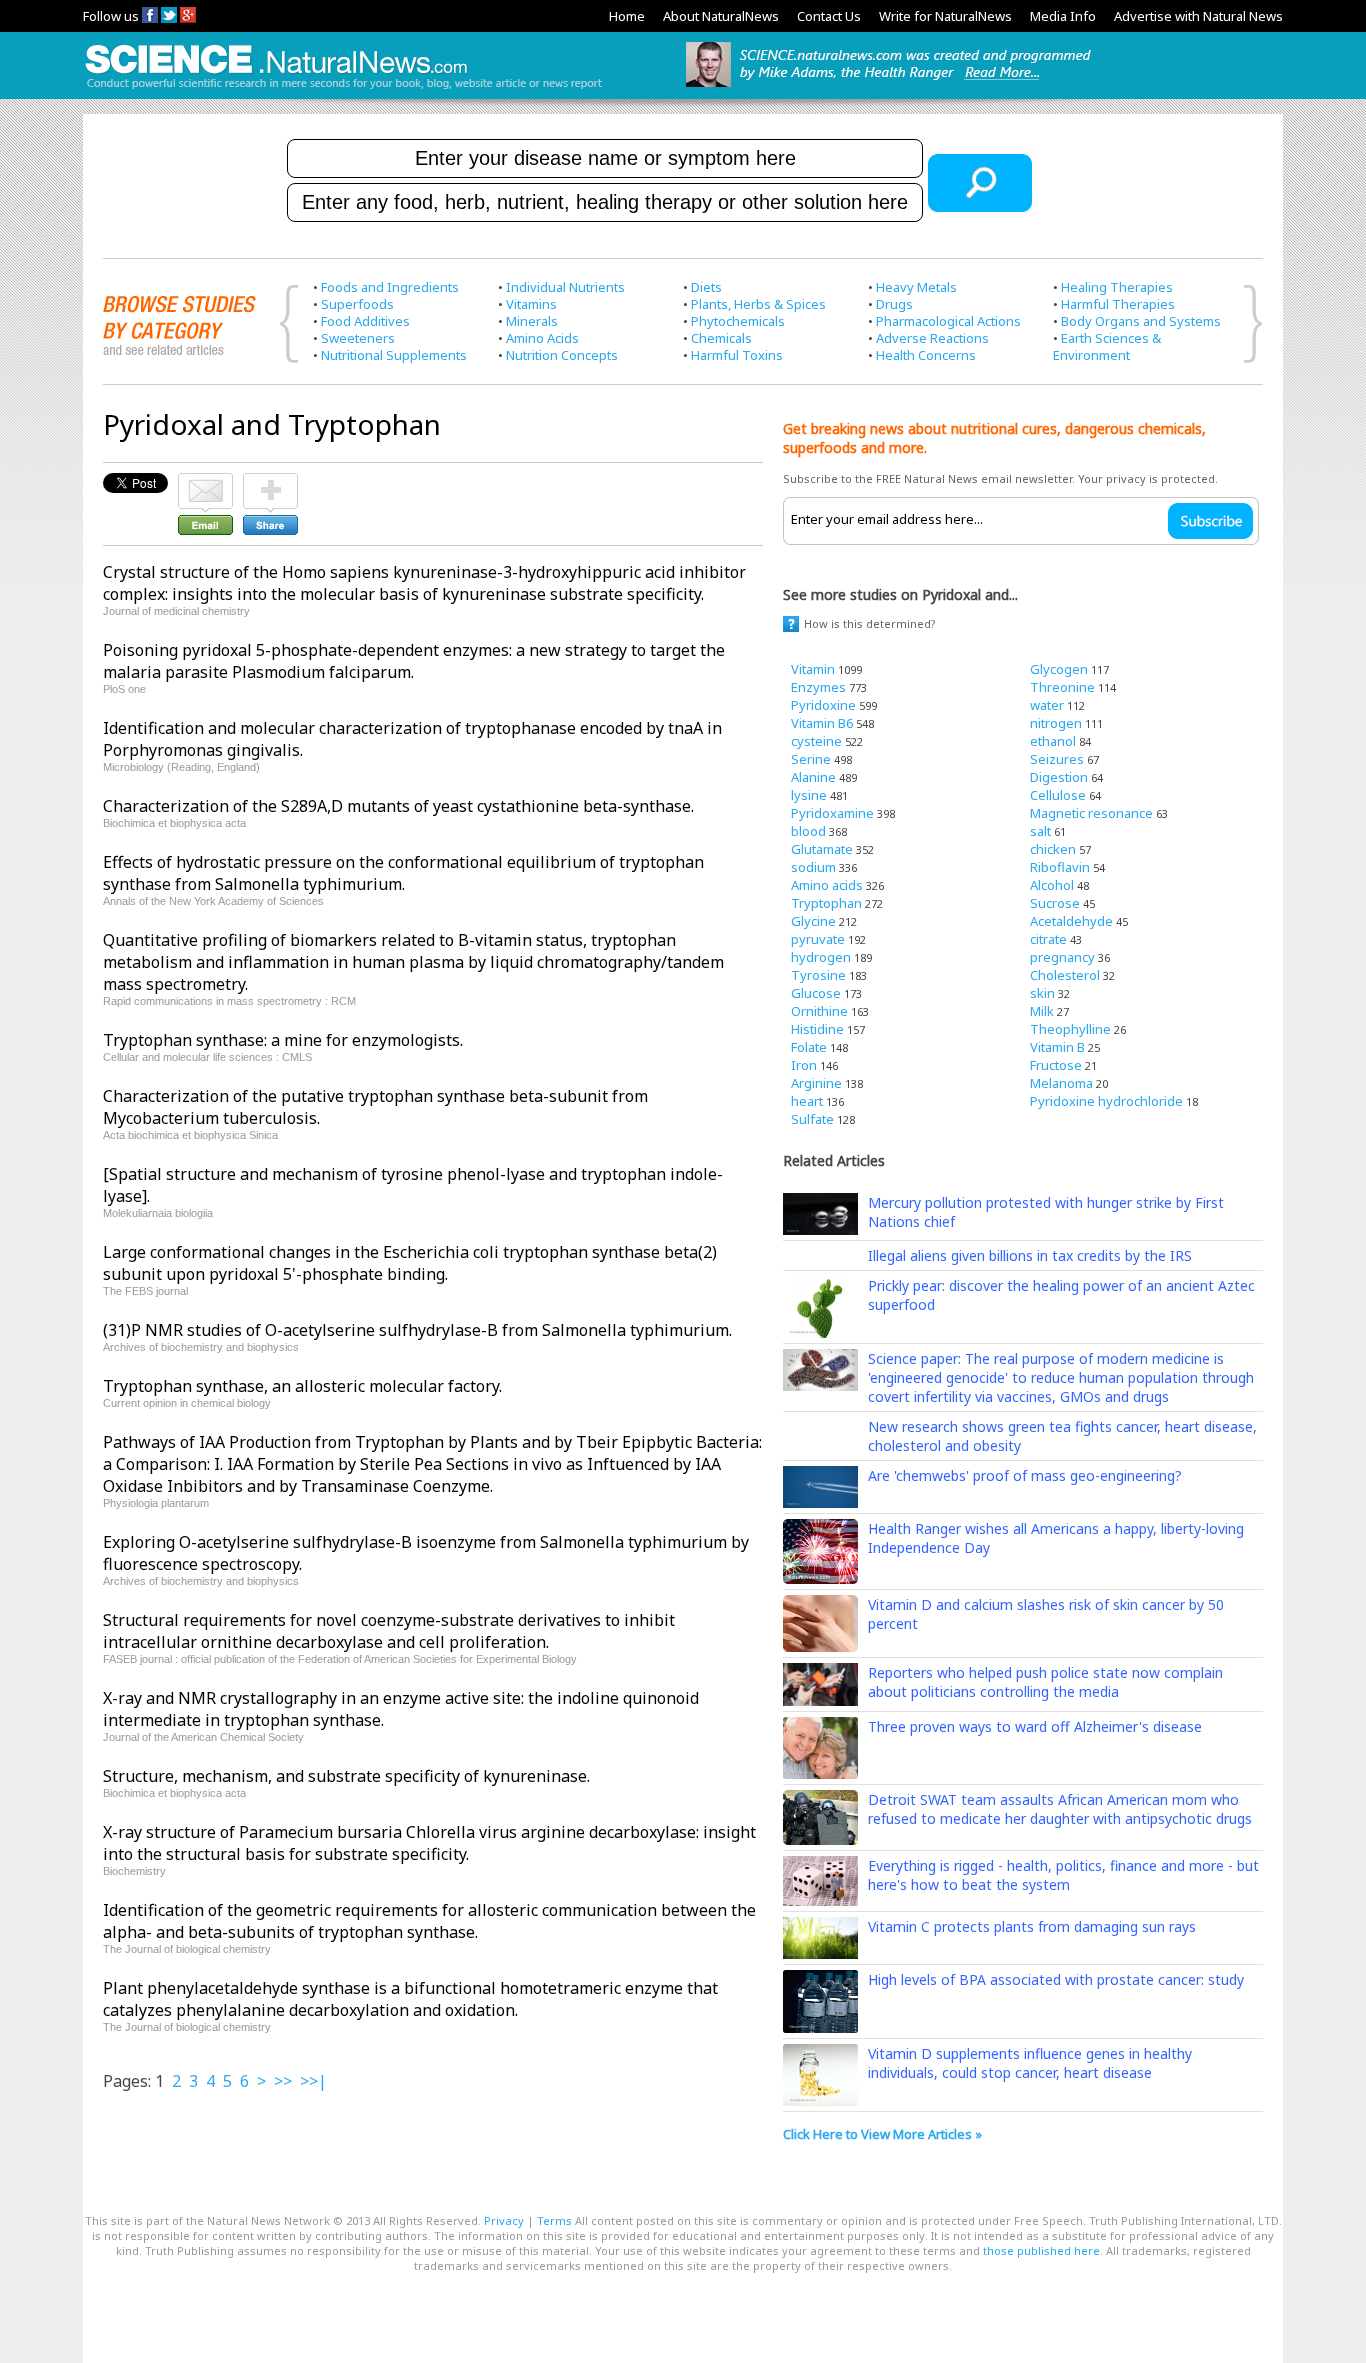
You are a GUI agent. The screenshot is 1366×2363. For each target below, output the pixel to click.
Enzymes (818, 687)
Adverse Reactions (932, 338)
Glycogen (1059, 669)
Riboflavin (1060, 867)
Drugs (894, 304)
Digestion (1059, 777)
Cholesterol (1065, 975)
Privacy (504, 2220)
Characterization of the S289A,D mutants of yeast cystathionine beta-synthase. (398, 806)
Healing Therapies (1117, 287)
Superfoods (357, 304)
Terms (554, 2220)
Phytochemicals (738, 321)
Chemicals (721, 338)
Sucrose (1055, 903)
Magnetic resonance (1091, 813)
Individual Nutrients (565, 287)
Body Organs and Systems (1141, 321)
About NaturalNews (721, 16)
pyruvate (818, 939)
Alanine (813, 777)
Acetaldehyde (1071, 921)
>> (283, 2081)
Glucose (816, 993)
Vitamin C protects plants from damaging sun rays (1032, 1926)
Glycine (813, 921)
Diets (706, 287)
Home (627, 16)
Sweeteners (358, 338)
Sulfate (812, 1119)
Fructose (1056, 1065)
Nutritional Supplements (394, 355)
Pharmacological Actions (948, 321)
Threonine (1062, 687)
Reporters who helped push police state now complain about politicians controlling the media (1045, 1682)
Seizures (1057, 759)
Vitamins (531, 304)
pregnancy (1062, 957)
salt (1040, 831)
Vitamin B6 (822, 723)
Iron (804, 1065)
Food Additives (365, 321)
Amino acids (827, 885)
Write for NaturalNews (945, 16)
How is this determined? (870, 623)
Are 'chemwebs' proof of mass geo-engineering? (1025, 1475)
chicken (1053, 849)
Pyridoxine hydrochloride (1106, 1101)
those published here (1041, 2250)
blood (808, 831)
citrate (1048, 939)
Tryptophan (826, 903)
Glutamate (822, 849)
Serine (811, 759)
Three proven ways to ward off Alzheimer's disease (1035, 1726)
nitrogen (1056, 723)
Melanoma (1061, 1083)
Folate (809, 1047)
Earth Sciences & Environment (1107, 346)
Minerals (532, 321)
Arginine (816, 1083)
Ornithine (819, 1011)
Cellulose (1058, 795)
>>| (313, 2081)
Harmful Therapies (1118, 304)
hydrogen (821, 957)
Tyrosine (818, 975)
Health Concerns (926, 355)
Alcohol (1052, 885)
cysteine (816, 741)
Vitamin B (1057, 1047)
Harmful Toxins (737, 355)
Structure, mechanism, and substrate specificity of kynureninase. (346, 1776)
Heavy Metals (916, 287)
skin (1042, 993)
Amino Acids (542, 338)
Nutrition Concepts (562, 355)
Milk (1042, 1011)
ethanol (1053, 741)
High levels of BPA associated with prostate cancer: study (1056, 1979)
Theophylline (1070, 1029)
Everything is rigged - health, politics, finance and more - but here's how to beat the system (1063, 1875)
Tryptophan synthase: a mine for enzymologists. (283, 1040)
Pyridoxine (823, 705)
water (1047, 705)
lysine (809, 795)
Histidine (817, 1029)
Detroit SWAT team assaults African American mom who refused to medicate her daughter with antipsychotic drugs (1060, 1809)
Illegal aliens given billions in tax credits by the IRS (1030, 1255)
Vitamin (813, 669)
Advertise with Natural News (1198, 16)
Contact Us (829, 16)
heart (807, 1101)
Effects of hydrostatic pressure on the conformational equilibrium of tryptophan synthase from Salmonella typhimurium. (403, 873)
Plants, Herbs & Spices (758, 304)
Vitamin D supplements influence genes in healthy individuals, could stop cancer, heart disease (1030, 2063)
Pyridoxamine (832, 813)
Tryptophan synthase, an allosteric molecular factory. (302, 1386)
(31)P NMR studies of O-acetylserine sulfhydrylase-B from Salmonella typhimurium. (417, 1330)
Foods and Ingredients (390, 287)
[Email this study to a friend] (205, 482)
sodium (813, 867)
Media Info (1063, 16)
